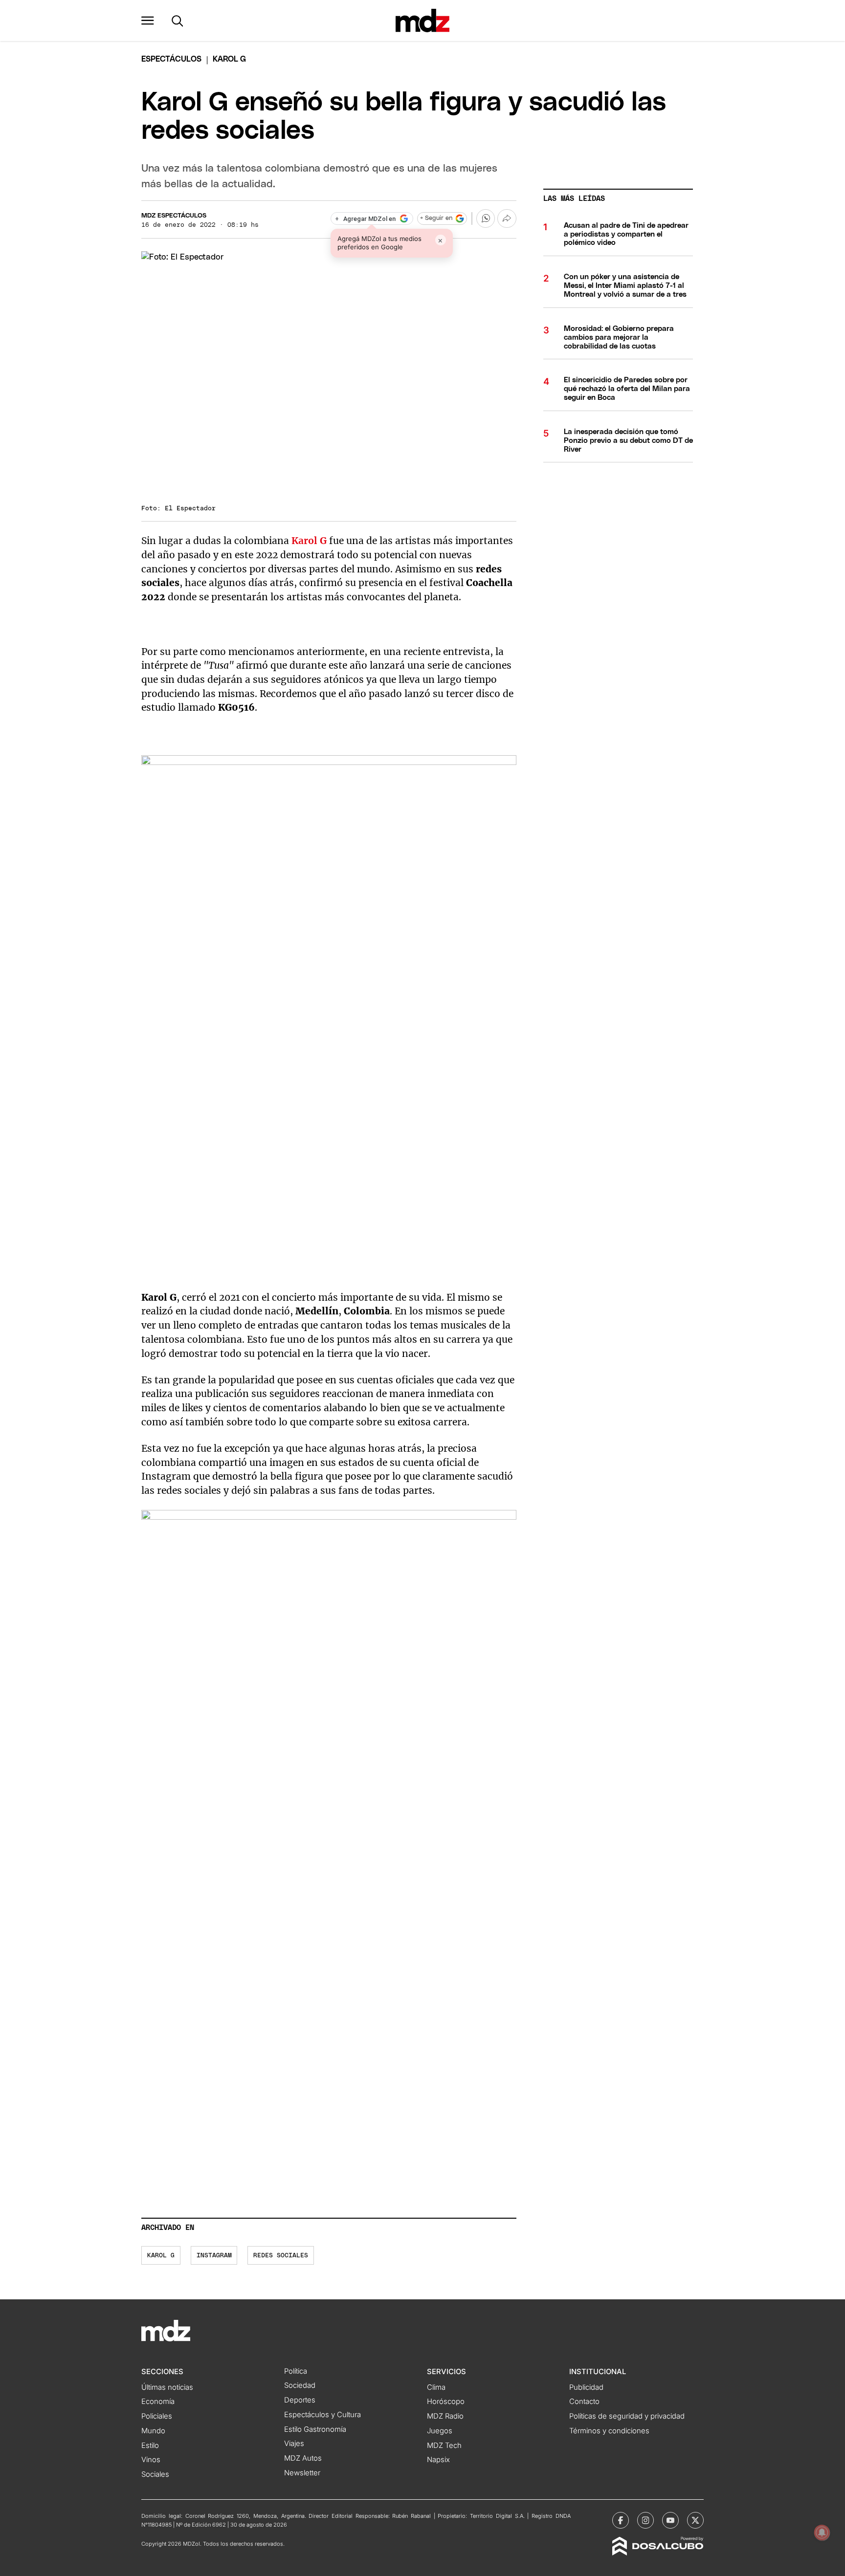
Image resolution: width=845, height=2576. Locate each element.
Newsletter (302, 2473)
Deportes (300, 2400)
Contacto (584, 2401)
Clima (436, 2387)
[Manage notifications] (822, 2532)
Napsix (438, 2460)
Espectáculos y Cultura (322, 2415)
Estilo (150, 2445)
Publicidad (586, 2387)
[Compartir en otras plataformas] (507, 218)
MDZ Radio (445, 2416)
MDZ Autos (303, 2458)
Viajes (294, 2444)
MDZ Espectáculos (174, 216)
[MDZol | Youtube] (670, 2520)
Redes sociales (281, 2256)
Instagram (214, 2256)
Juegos (440, 2431)
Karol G (309, 541)
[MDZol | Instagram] (645, 2520)
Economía (158, 2401)
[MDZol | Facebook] (621, 2520)
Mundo (153, 2431)
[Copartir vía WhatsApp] (486, 218)
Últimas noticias (167, 2387)
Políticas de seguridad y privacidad (627, 2416)
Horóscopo (446, 2401)
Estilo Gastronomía (315, 2429)
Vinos (151, 2460)
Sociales (155, 2474)
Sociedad (300, 2385)
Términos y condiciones (609, 2431)
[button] (148, 21)
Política (296, 2371)
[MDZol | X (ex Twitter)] (695, 2520)
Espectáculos (171, 59)
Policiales (157, 2416)
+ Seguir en (436, 218)
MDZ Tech (444, 2445)
